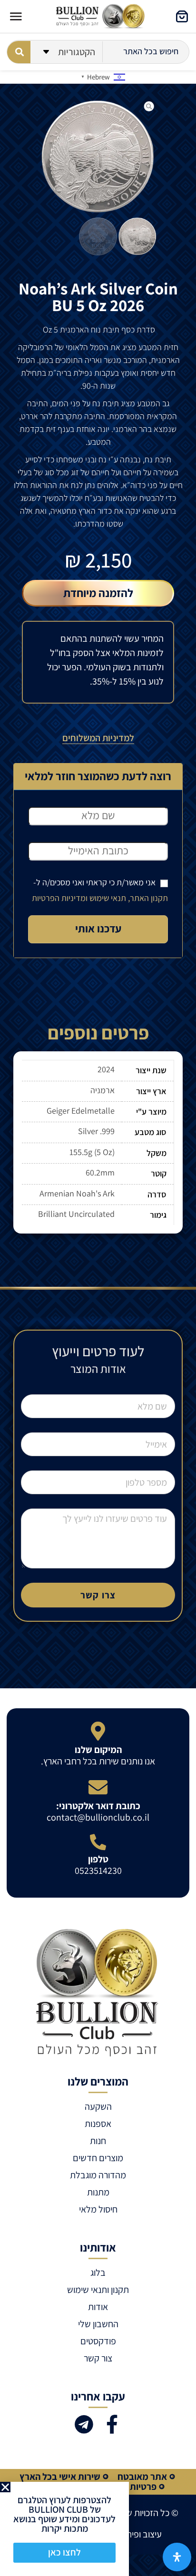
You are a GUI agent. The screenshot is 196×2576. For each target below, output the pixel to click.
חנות (98, 2141)
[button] (5, 2487)
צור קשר (98, 2358)
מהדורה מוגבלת (98, 2175)
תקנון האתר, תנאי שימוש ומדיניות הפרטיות (100, 898)
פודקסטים (98, 2341)
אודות (98, 2307)
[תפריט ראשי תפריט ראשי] (16, 16)
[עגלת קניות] (182, 16)
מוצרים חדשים (98, 2158)
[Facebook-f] (112, 2424)
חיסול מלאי (98, 2209)
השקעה (98, 2106)
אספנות (98, 2124)
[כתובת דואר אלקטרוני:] (98, 1787)
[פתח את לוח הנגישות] (177, 2557)
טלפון (98, 1859)
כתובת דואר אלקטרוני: (98, 1806)
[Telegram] (84, 2424)
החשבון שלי (98, 2324)
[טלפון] (98, 1842)
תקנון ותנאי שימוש (98, 2290)
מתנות (98, 2192)
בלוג (98, 2272)
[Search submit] (19, 52)
